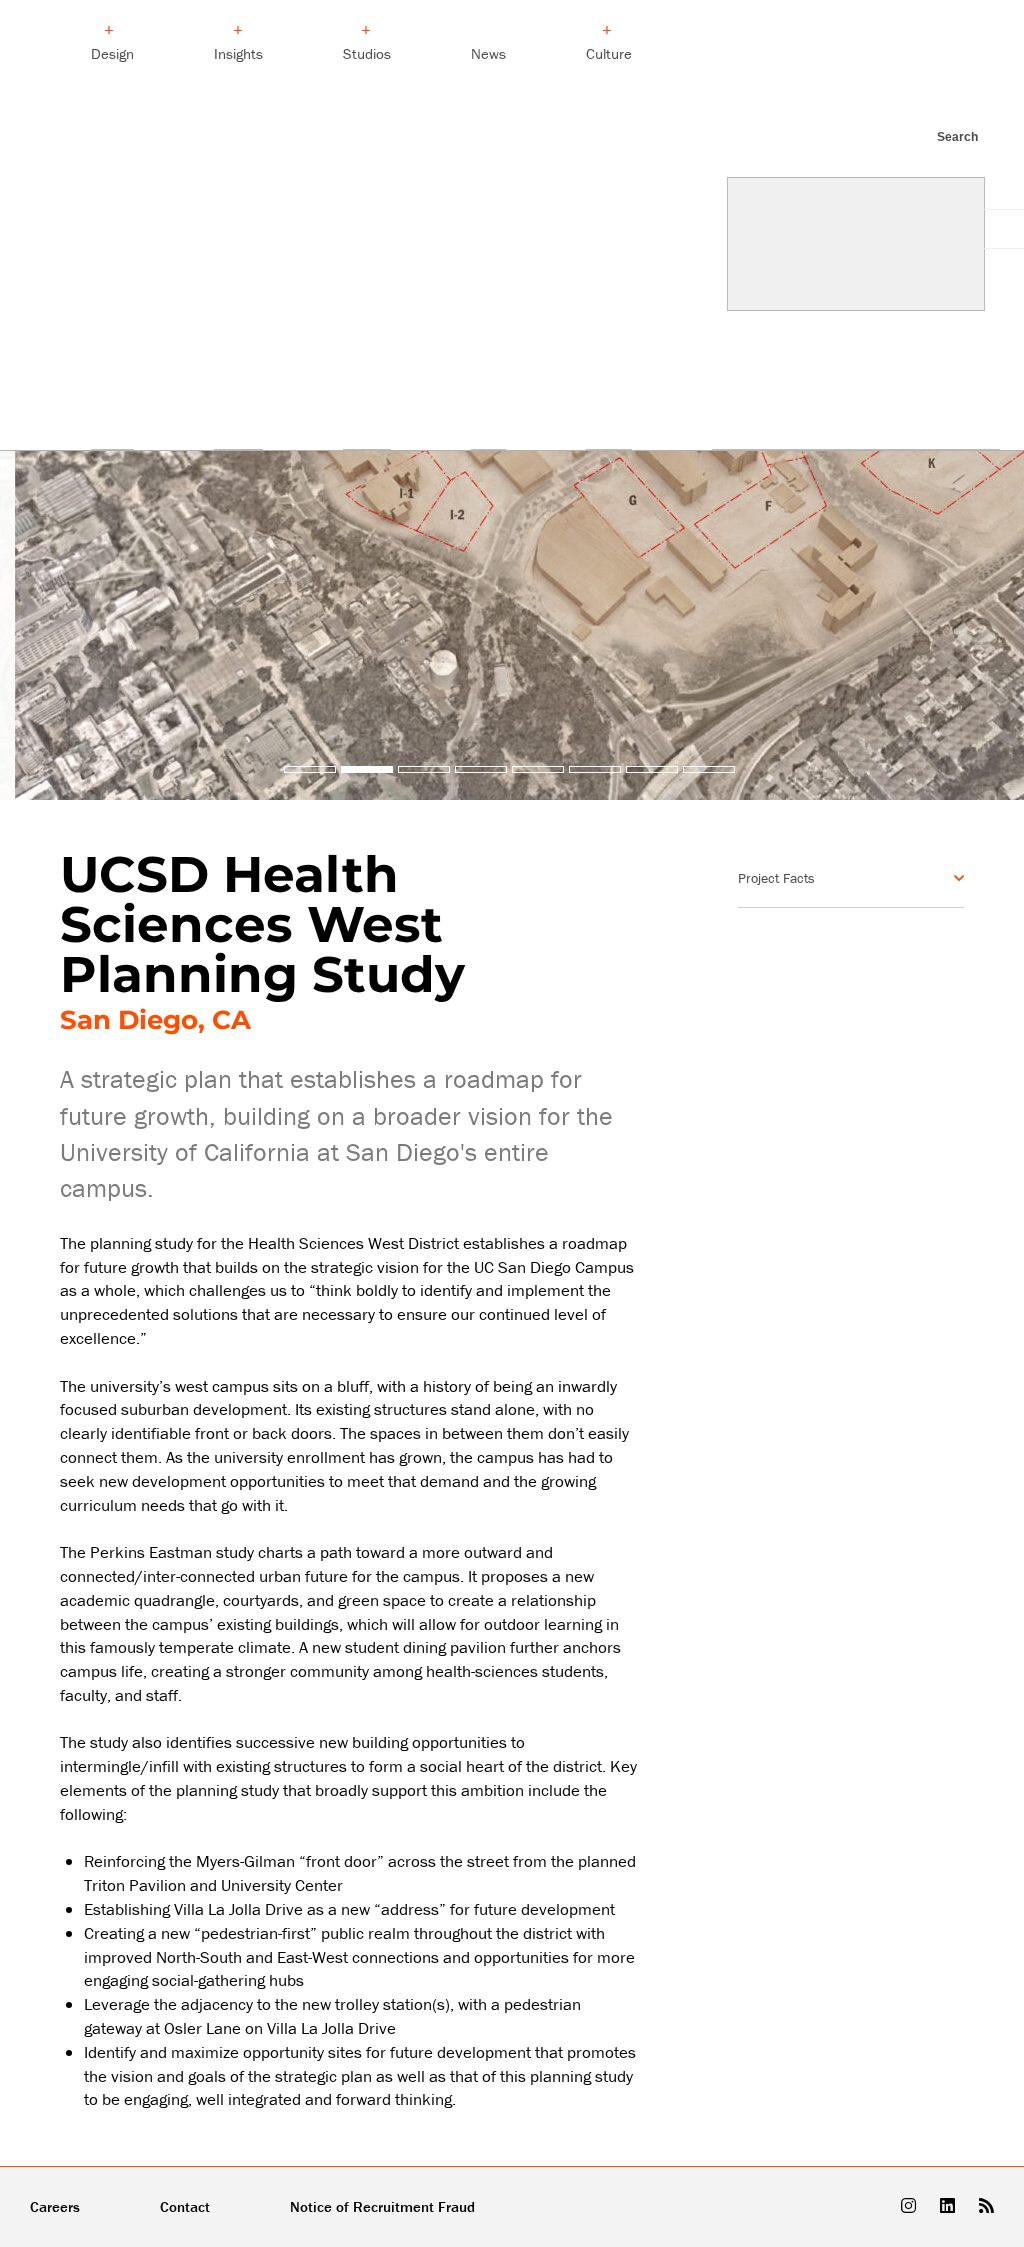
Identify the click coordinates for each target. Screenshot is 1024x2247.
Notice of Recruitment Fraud (382, 2206)
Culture (609, 53)
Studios (367, 53)
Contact (185, 2206)
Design (112, 53)
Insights (238, 53)
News (488, 53)
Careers (55, 2206)
